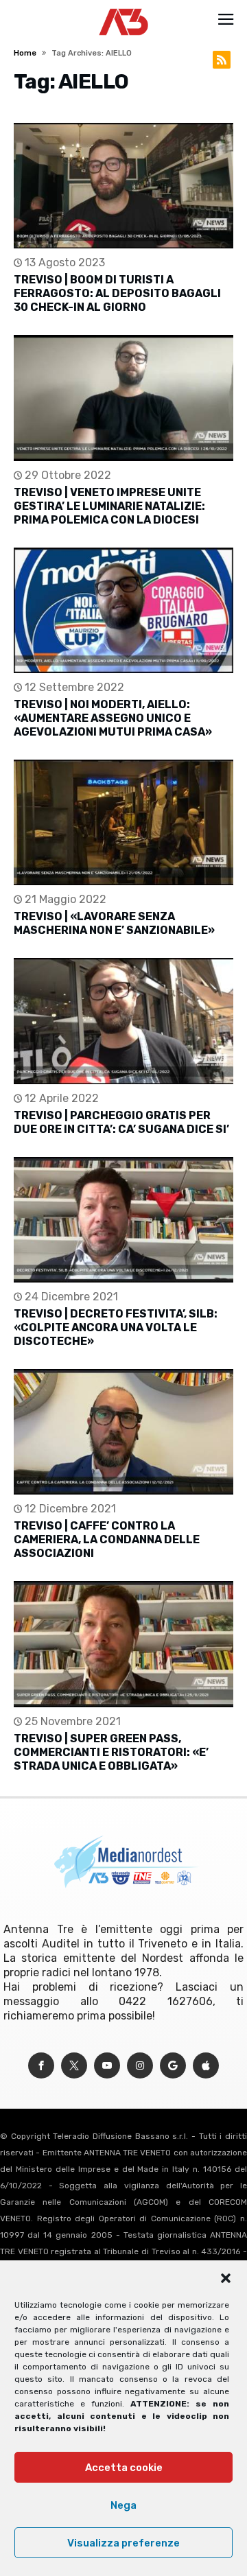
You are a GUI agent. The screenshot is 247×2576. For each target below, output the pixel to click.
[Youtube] (107, 2066)
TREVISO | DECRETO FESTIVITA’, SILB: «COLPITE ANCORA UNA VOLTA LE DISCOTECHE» (116, 1327)
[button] (226, 2278)
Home (25, 53)
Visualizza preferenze (123, 2543)
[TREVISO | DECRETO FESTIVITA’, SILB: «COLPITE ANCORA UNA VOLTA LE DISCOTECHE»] (123, 1220)
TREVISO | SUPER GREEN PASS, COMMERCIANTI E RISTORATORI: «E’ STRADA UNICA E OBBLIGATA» (111, 1752)
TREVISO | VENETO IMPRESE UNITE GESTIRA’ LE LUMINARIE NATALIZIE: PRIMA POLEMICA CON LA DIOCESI (109, 506)
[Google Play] (173, 2066)
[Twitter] (74, 2066)
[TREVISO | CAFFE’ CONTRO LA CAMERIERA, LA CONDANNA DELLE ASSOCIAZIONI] (123, 1432)
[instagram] (140, 2066)
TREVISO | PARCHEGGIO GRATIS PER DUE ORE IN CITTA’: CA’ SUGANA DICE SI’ (121, 1122)
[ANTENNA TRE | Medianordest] (124, 8)
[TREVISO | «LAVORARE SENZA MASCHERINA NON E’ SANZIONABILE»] (123, 822)
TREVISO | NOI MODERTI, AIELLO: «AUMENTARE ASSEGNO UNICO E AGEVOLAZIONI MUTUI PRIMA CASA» (113, 718)
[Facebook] (41, 2066)
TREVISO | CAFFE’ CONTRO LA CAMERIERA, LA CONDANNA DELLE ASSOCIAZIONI (107, 1539)
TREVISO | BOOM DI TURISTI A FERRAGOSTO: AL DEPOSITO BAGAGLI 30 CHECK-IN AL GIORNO (117, 293)
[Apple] (206, 2066)
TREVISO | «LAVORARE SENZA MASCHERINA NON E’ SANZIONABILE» (114, 923)
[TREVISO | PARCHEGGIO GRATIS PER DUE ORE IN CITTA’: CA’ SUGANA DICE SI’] (123, 1021)
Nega (123, 2505)
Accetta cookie (124, 2468)
